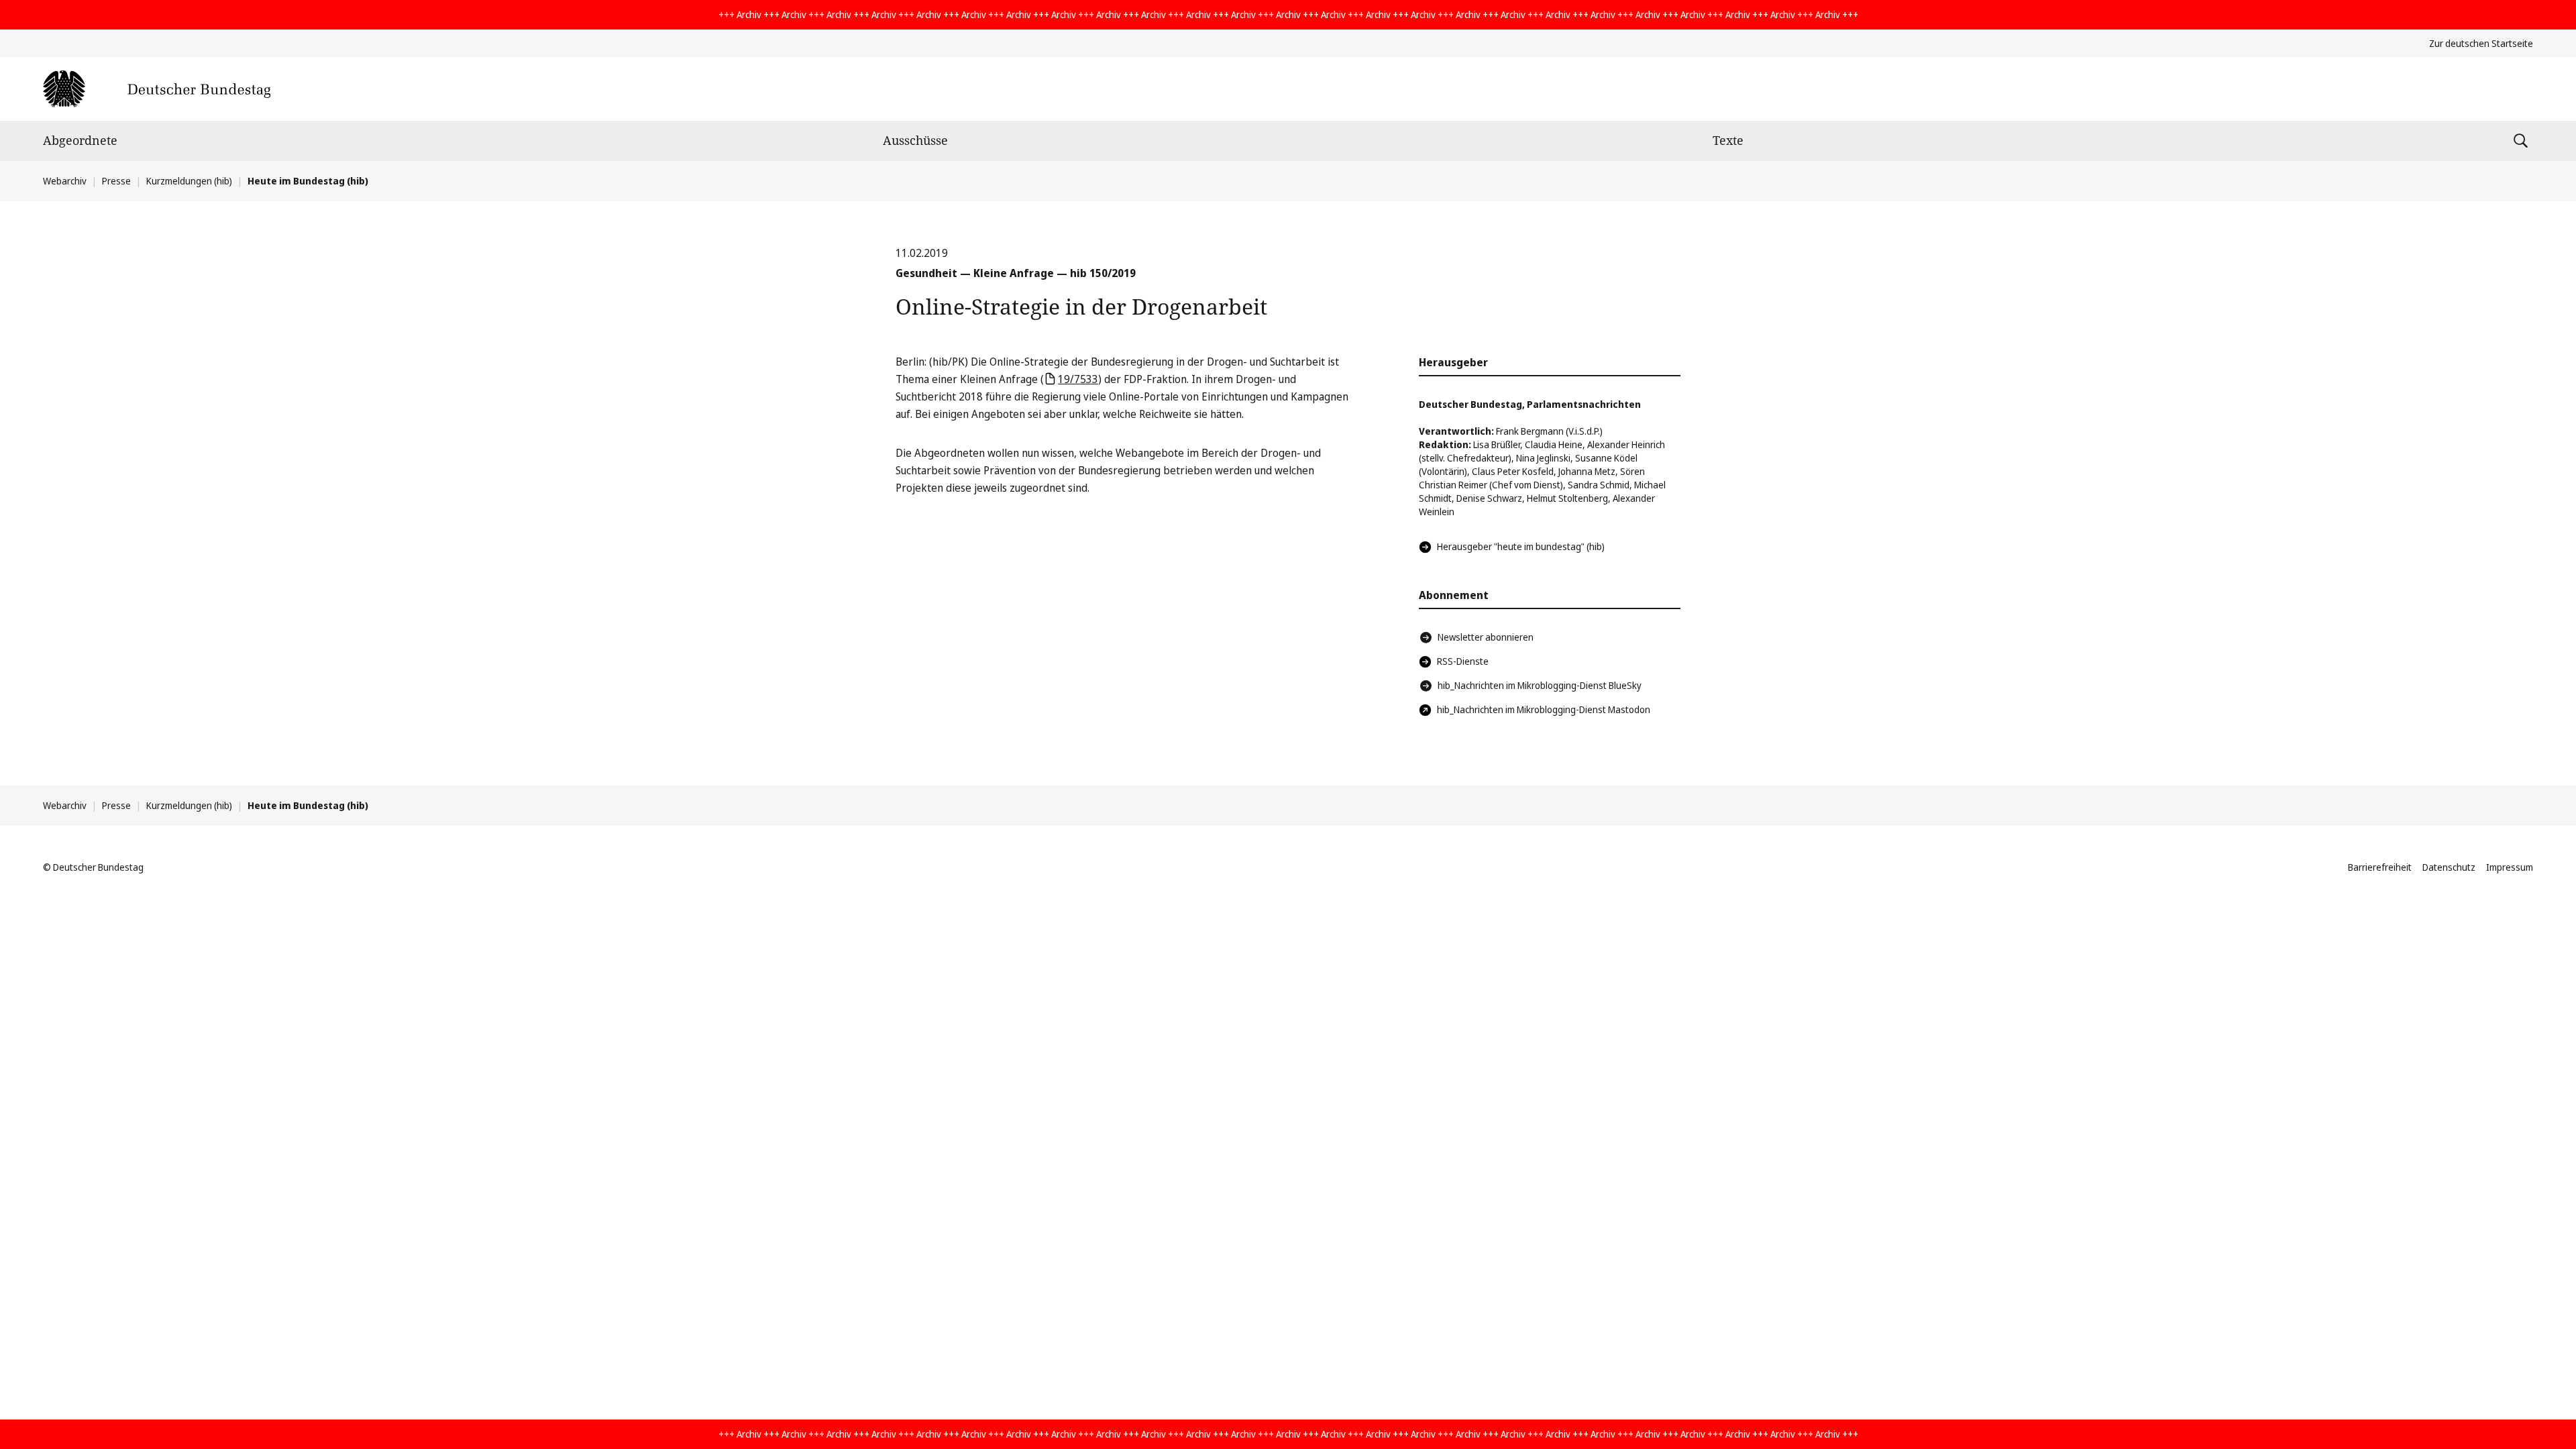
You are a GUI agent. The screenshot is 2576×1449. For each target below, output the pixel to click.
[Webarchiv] (157, 89)
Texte (1728, 140)
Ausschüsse (915, 140)
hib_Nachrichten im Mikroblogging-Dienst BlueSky (1540, 685)
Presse (116, 181)
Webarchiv (65, 181)
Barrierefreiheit (2380, 867)
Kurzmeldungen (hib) (189, 181)
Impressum (2510, 867)
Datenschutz (2449, 867)
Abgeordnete (80, 140)
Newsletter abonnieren (1486, 637)
